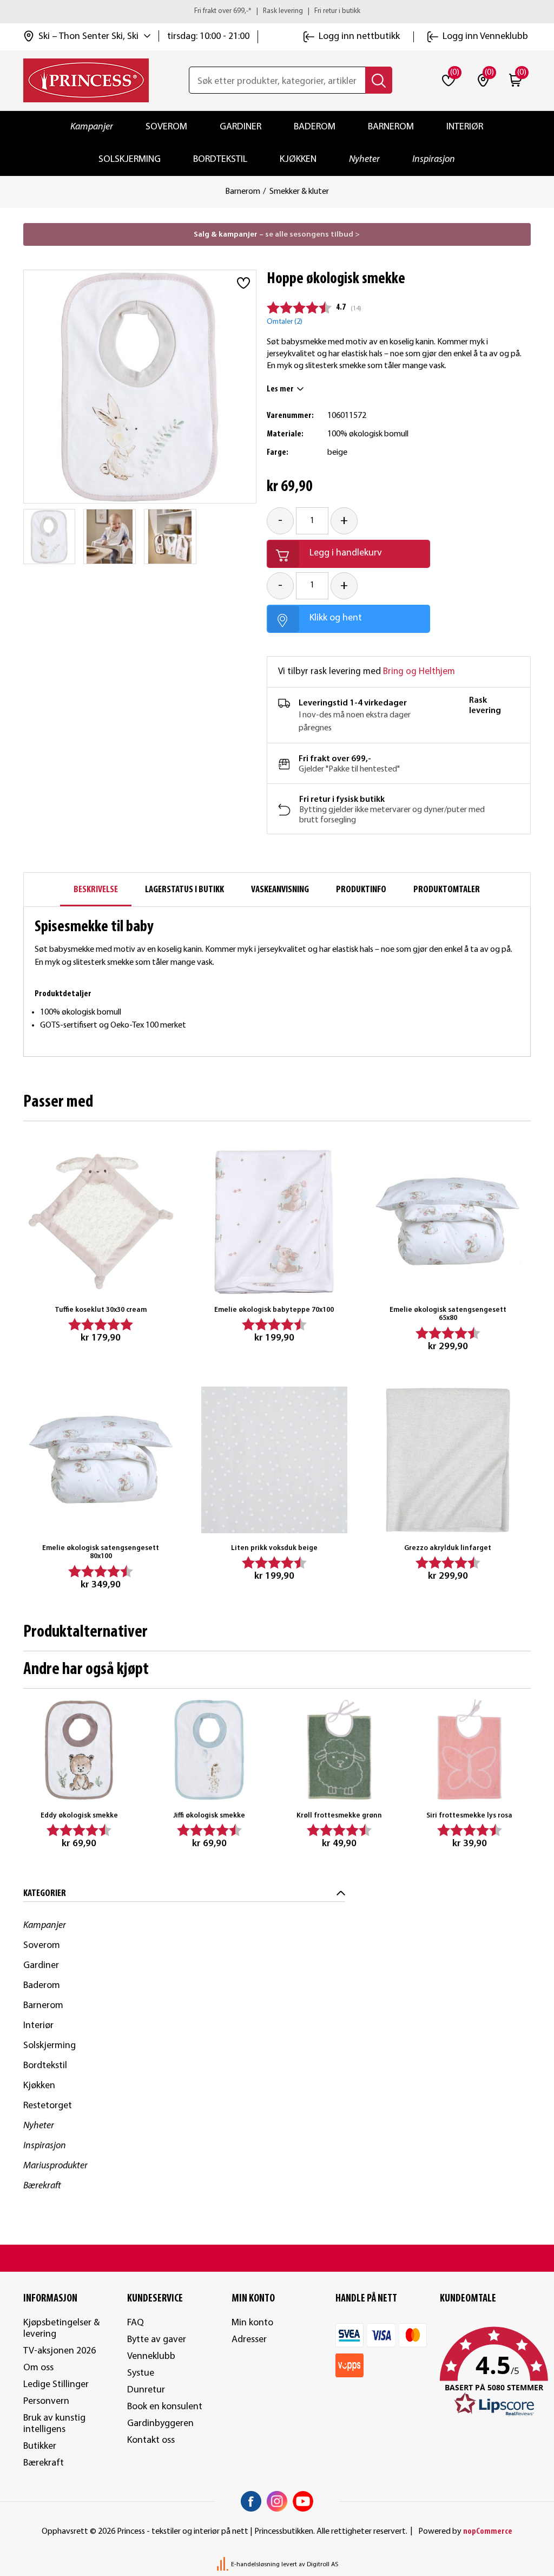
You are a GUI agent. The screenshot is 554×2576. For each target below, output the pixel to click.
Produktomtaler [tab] (447, 890)
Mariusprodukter (55, 2166)
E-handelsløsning (255, 2565)
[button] (486, 2372)
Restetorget (48, 2106)
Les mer (280, 389)
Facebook (251, 2501)
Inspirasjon (434, 159)
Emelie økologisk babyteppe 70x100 (274, 1310)
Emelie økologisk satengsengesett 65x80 (448, 1314)
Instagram (277, 2501)
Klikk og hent (336, 618)
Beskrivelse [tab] (96, 890)
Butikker (40, 2446)
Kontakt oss (151, 2440)
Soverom (166, 127)
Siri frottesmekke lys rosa (469, 1816)
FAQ (136, 2323)
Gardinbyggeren (160, 2424)
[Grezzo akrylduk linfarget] (448, 1460)
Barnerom (391, 127)
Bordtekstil (220, 159)
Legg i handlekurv (346, 553)
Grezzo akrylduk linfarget (448, 1548)
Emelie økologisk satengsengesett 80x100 (101, 1552)
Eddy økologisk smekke (79, 1816)
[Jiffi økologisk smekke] (209, 1750)
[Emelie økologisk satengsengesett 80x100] (101, 1460)
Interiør (465, 127)
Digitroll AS (322, 2565)
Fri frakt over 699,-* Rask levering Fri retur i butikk (277, 11)
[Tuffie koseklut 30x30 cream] (101, 1222)
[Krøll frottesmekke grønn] (339, 1750)
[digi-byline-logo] (223, 2565)
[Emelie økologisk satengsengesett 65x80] (448, 1222)
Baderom (315, 127)
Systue (141, 2373)
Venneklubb (151, 2356)
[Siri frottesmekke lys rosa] (470, 1750)
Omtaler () (285, 322)
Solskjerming (130, 159)
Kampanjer (92, 127)
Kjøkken (298, 159)
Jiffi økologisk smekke (209, 1816)
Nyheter (364, 159)
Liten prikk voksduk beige (274, 1548)
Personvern (46, 2401)
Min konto (252, 2323)
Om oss (38, 2368)
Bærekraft (42, 2186)
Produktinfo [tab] (361, 890)
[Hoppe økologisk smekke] (50, 537)
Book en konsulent (165, 2407)
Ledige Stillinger (56, 2385)
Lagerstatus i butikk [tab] (184, 890)
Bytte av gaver (157, 2340)
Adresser (249, 2340)
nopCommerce (488, 2532)
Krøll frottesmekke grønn (339, 1816)
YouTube (303, 2501)
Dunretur (146, 2390)
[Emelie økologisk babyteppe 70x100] (275, 1222)
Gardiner (240, 127)
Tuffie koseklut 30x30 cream (101, 1310)
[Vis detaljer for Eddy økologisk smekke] (79, 1750)
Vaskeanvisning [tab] (280, 890)
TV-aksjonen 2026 (60, 2351)
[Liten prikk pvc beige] (275, 1460)
